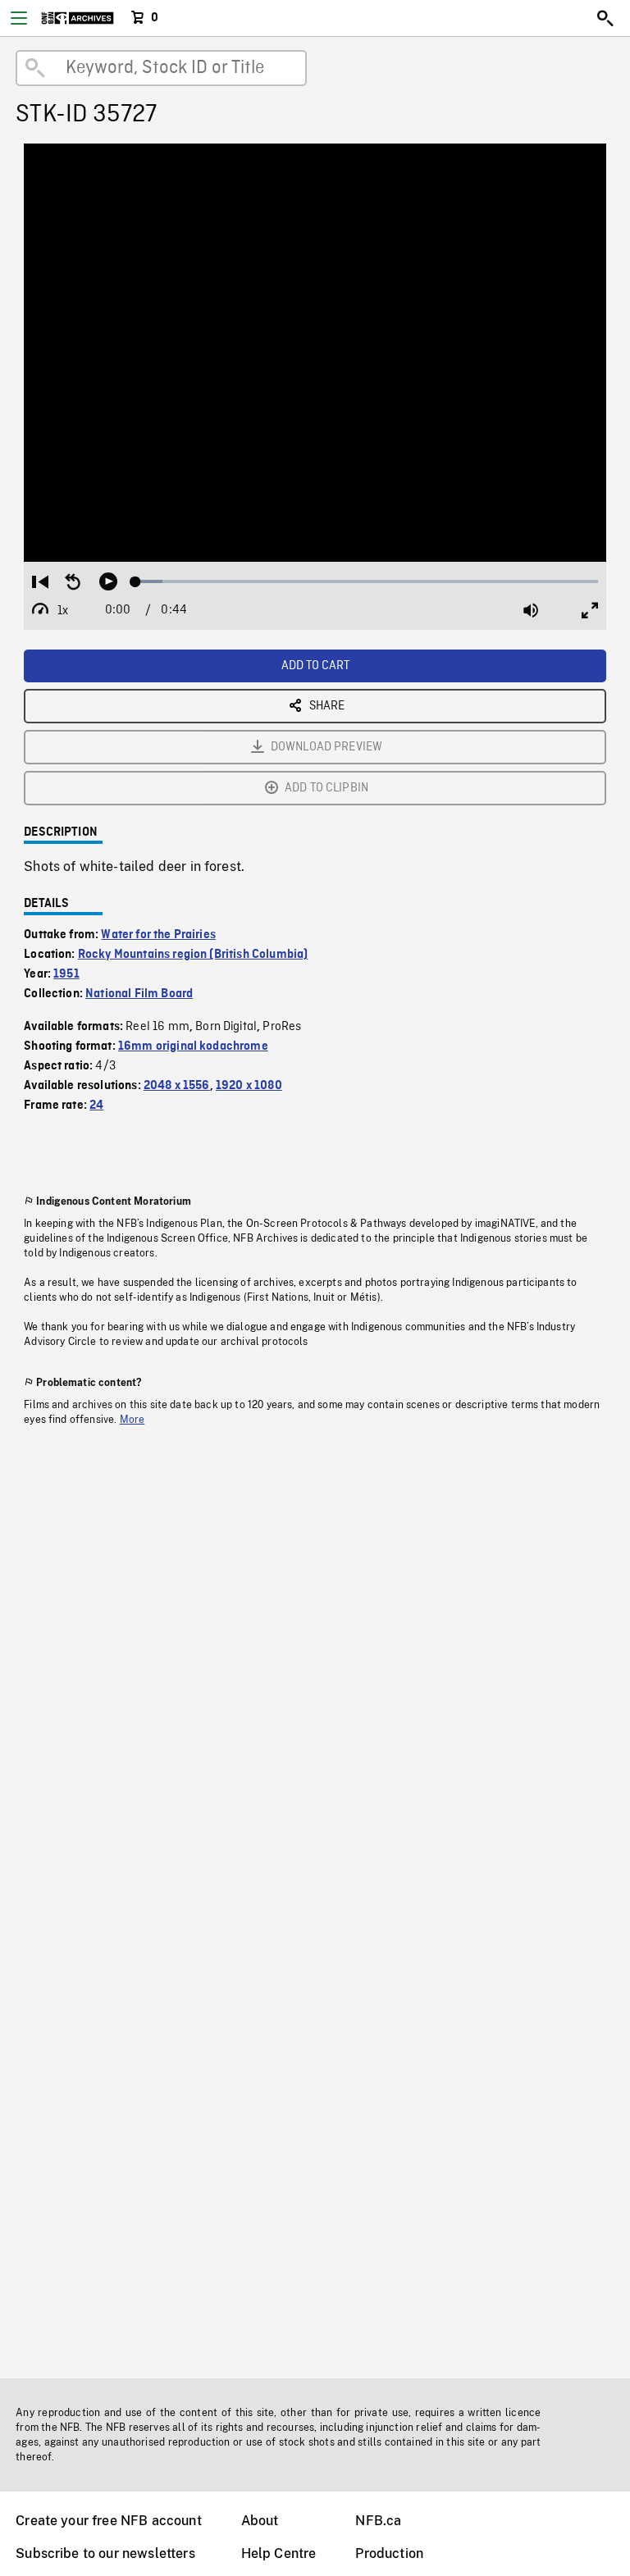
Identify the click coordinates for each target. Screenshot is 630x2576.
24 (96, 1106)
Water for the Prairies (158, 935)
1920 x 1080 (249, 1086)
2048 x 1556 (177, 1086)
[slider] (367, 581)
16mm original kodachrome (193, 1046)
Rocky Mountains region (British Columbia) (193, 955)
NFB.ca (378, 2521)
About (260, 2521)
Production (389, 2553)
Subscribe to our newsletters (105, 2553)
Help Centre (279, 2553)
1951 (66, 974)
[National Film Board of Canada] (78, 18)
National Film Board (139, 994)
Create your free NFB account (108, 2521)
